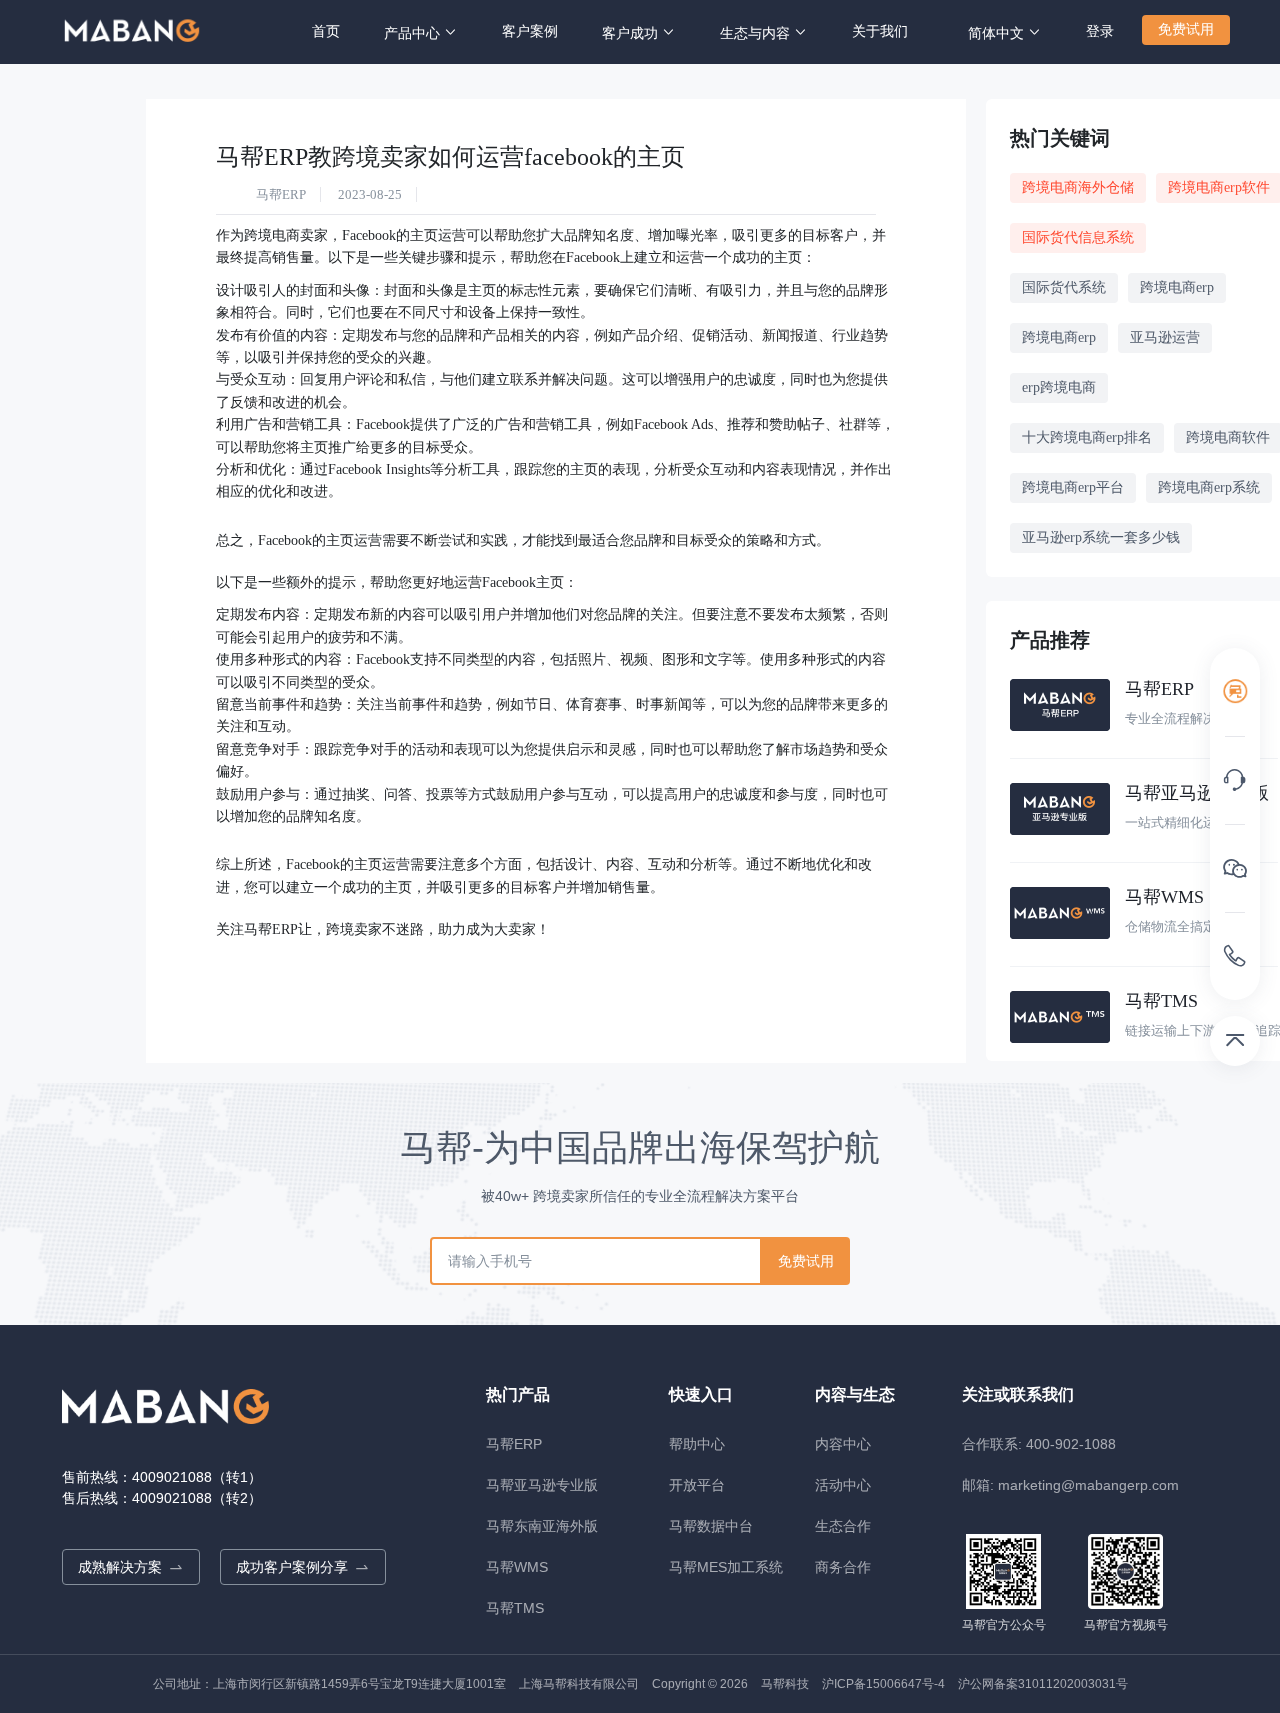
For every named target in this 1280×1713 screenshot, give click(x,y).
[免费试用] (1235, 692)
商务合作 (843, 1567)
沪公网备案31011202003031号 (1043, 1684)
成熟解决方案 (120, 1567)
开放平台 (697, 1485)
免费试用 (1186, 29)
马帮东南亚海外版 (542, 1526)
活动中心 (843, 1485)
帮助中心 (697, 1444)
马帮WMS (517, 1567)
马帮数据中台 (711, 1526)
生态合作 (843, 1526)
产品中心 (412, 33)
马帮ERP (514, 1444)
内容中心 (843, 1444)
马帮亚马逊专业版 (542, 1485)
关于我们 (880, 31)
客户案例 (530, 31)
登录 (1100, 31)
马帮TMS (515, 1608)
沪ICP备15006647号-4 (883, 1684)
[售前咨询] (1235, 780)
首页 (326, 31)
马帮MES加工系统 (726, 1567)
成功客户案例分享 (292, 1567)
